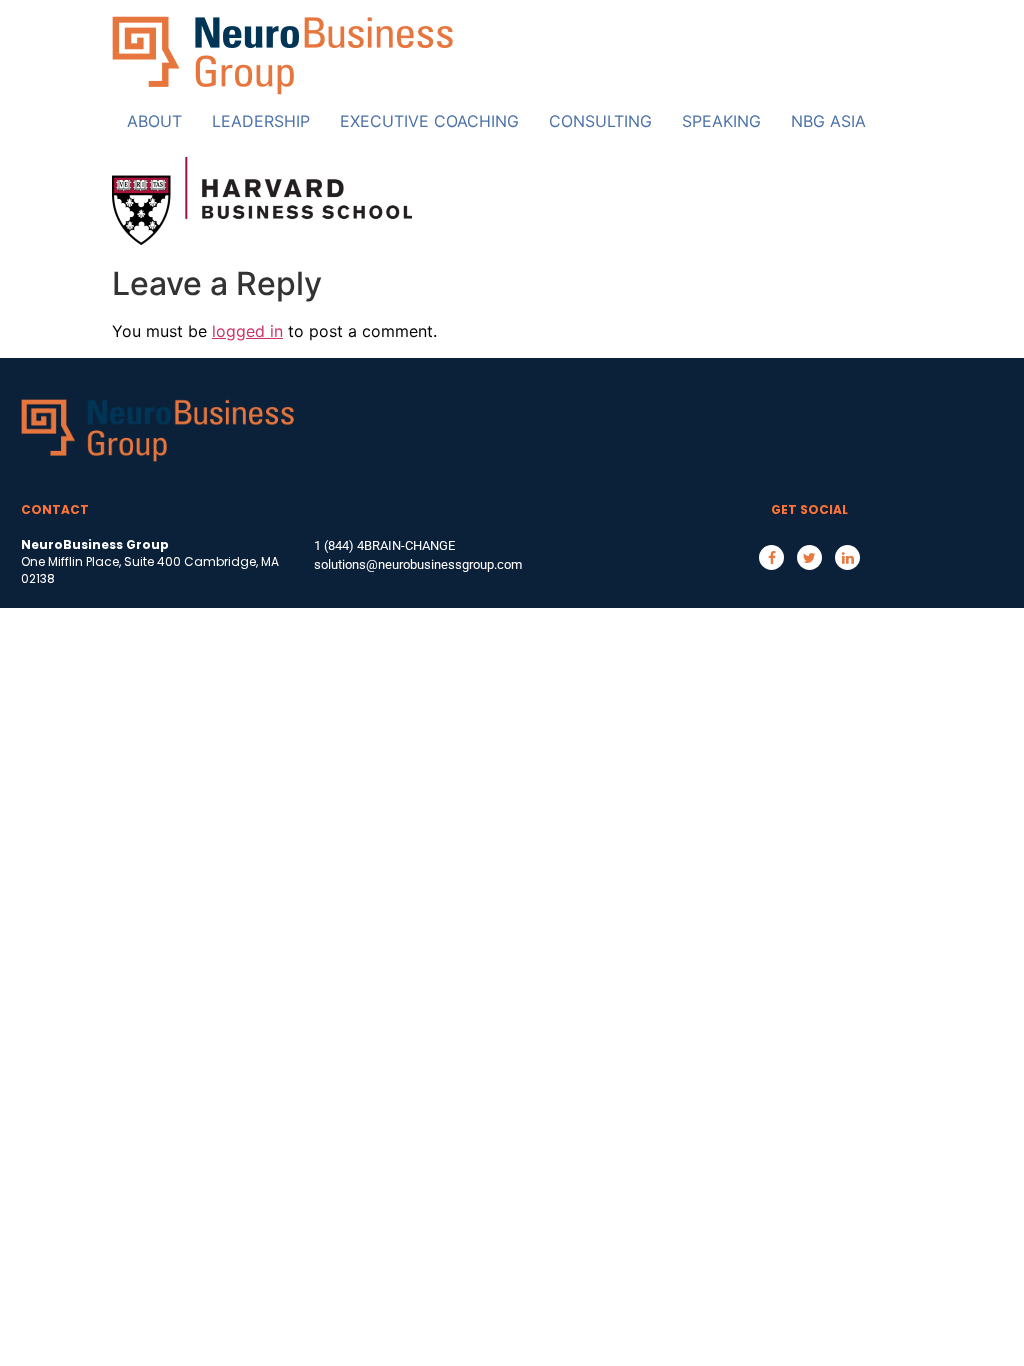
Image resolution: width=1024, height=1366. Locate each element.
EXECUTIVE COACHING (429, 121)
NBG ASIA (828, 121)
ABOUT (154, 121)
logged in (247, 331)
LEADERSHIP (261, 121)
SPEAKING (721, 121)
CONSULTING (600, 121)
